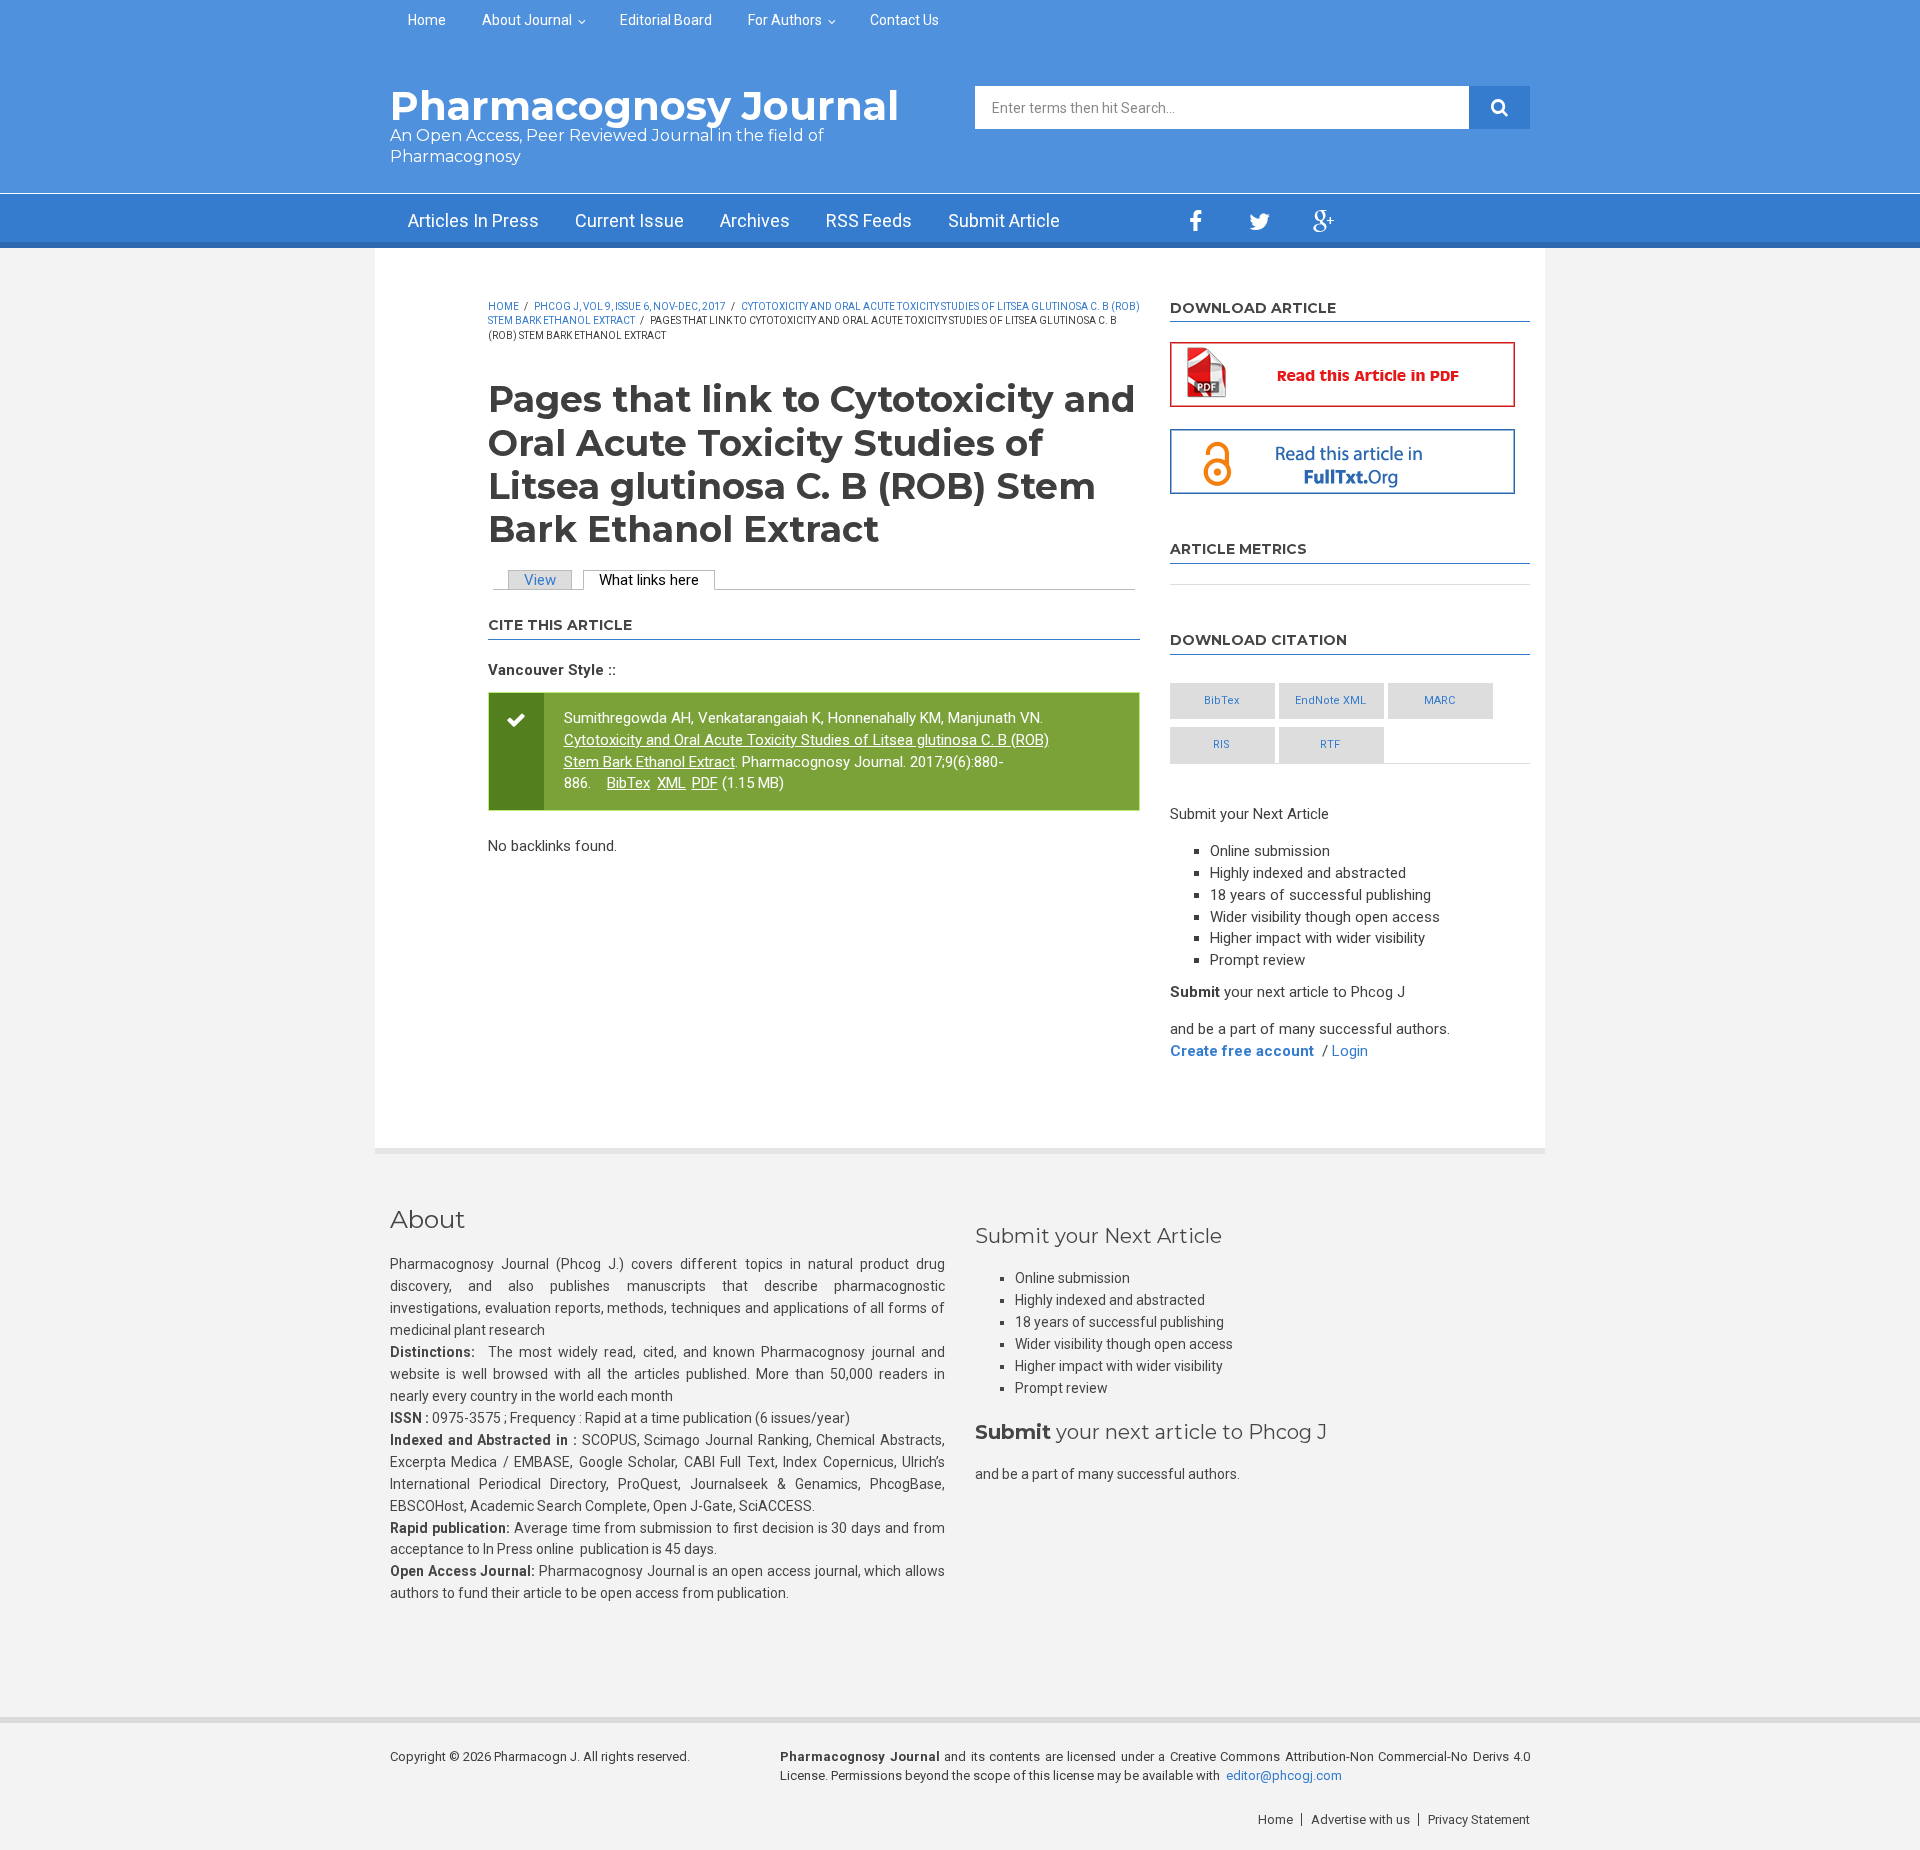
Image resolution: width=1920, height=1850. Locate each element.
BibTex (628, 783)
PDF (705, 783)
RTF (1330, 744)
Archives (755, 220)
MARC (1439, 700)
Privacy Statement (1479, 1819)
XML (671, 783)
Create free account (1242, 1051)
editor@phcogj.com (1284, 1775)
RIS (1221, 744)
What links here (657, 580)
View (540, 580)
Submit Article (1004, 220)
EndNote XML (1330, 700)
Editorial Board (666, 20)
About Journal (527, 20)
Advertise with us (1360, 1819)
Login (1350, 1051)
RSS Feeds (869, 220)
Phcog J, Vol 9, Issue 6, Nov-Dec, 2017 (630, 306)
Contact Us (904, 20)
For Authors (785, 20)
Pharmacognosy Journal (644, 105)
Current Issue (629, 220)
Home (427, 20)
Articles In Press (473, 220)
